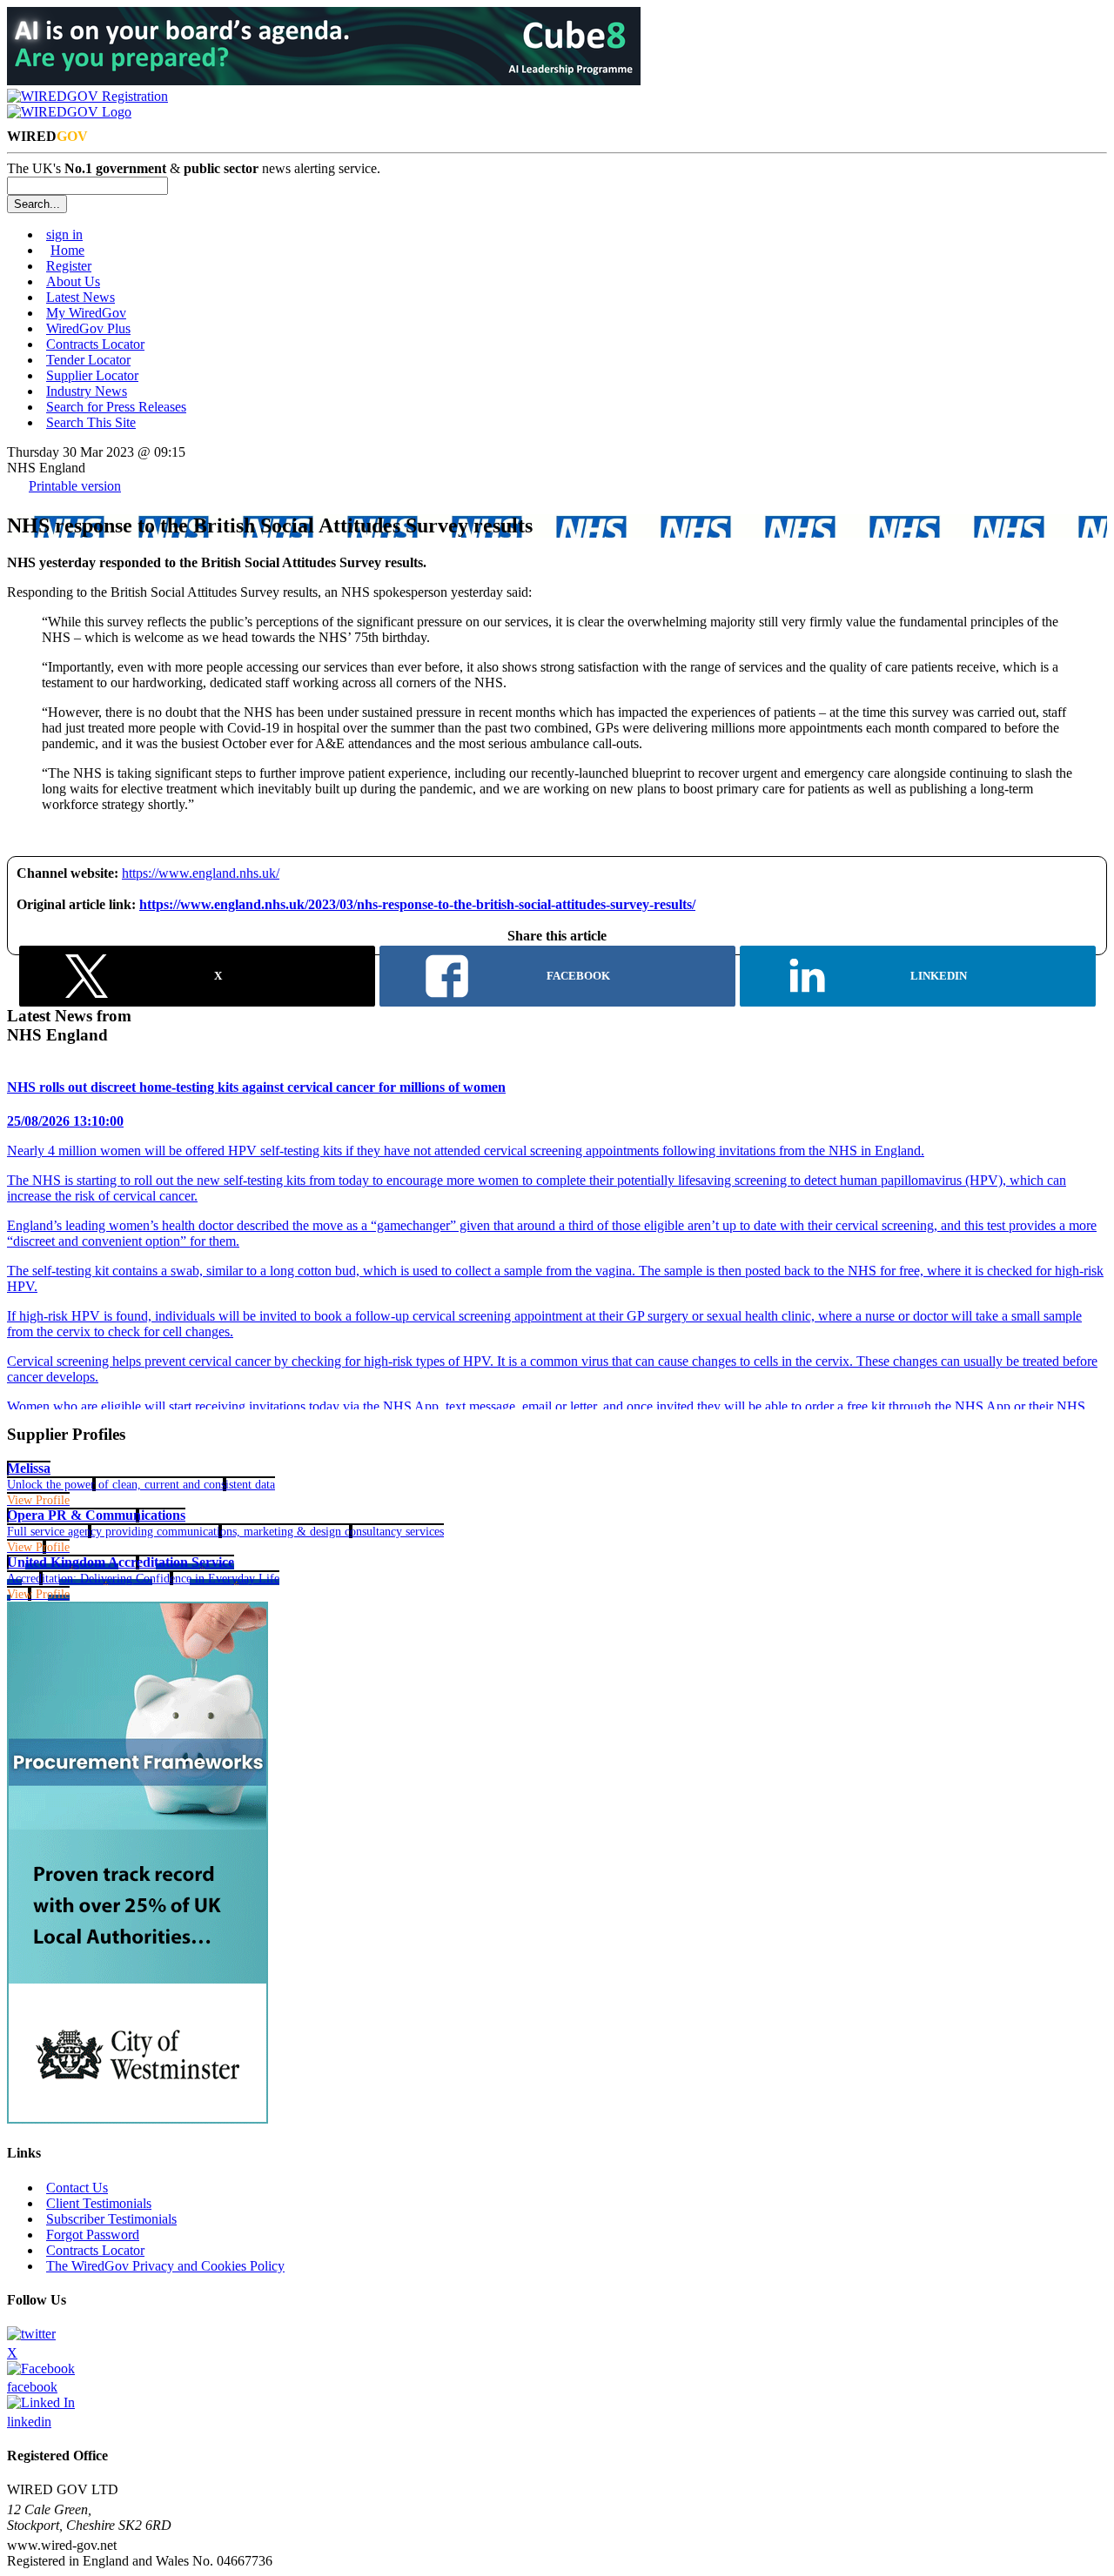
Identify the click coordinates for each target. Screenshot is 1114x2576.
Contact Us (77, 2188)
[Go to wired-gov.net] (69, 112)
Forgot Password (93, 2235)
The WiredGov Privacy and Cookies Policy (165, 2266)
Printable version (75, 486)
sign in (64, 234)
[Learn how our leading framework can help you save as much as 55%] (138, 2119)
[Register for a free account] (87, 96)
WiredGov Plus (88, 328)
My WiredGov (86, 313)
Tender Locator (88, 360)
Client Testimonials (99, 2203)
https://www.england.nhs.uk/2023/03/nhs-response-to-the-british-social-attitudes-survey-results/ (417, 904)
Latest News (81, 297)
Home (67, 250)
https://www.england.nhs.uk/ (201, 873)
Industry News (87, 391)
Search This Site (91, 422)
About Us (73, 281)
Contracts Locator (95, 344)
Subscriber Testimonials (111, 2219)
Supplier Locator (92, 375)
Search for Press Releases (116, 407)
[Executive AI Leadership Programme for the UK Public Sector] (324, 80)
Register (69, 266)
